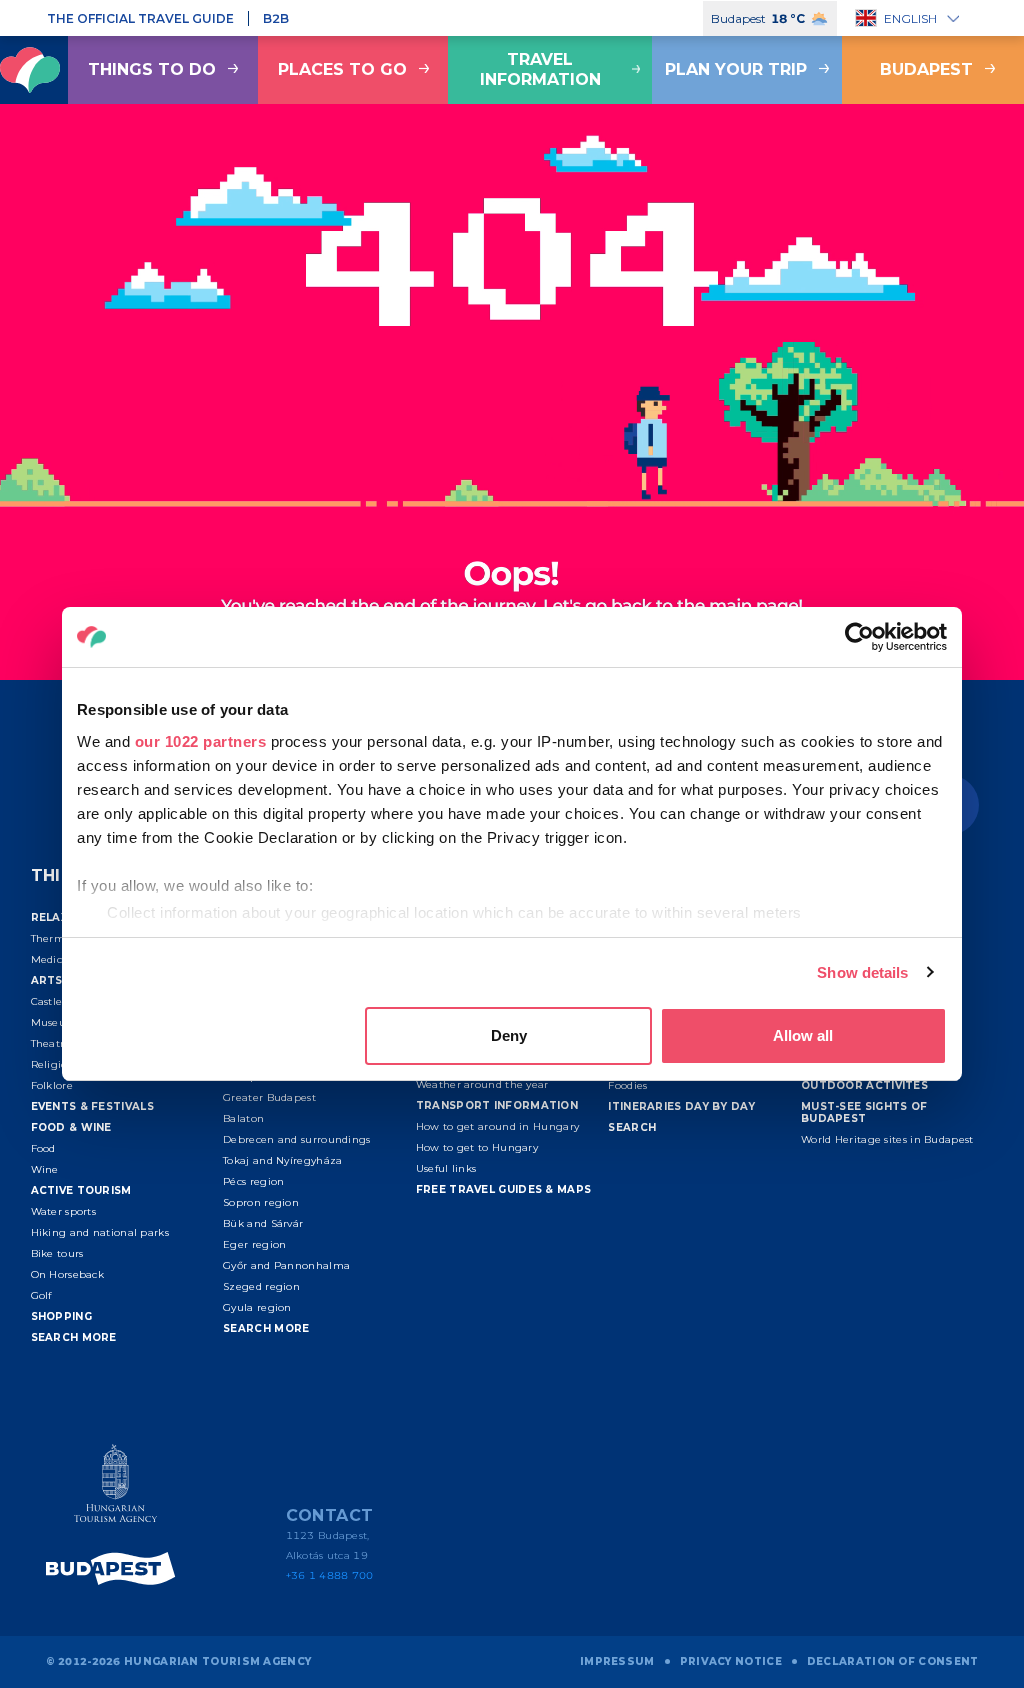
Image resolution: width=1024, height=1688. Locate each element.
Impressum (617, 1661)
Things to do (152, 69)
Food (43, 1148)
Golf (41, 1295)
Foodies (627, 1085)
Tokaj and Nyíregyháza (282, 1160)
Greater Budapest (269, 1097)
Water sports (64, 1211)
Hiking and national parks (100, 1232)
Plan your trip (736, 69)
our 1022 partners (201, 741)
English (910, 18)
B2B (276, 18)
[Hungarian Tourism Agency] (116, 1487)
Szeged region (261, 1286)
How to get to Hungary (477, 1147)
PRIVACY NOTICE (731, 1661)
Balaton (243, 1118)
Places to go (342, 69)
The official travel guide (140, 18)
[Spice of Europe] (116, 1568)
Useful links (446, 1168)
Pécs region (253, 1181)
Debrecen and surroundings (297, 1139)
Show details (862, 972)
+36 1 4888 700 (330, 1575)
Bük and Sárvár (263, 1223)
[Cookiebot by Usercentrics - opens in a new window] (859, 637)
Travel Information (540, 69)
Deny (509, 1035)
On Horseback (68, 1274)
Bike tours (57, 1253)
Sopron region (261, 1202)
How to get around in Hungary (497, 1126)
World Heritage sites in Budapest (887, 1139)
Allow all (803, 1035)
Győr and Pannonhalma (286, 1265)
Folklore (52, 1085)
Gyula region (257, 1307)
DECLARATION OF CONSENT (893, 1661)
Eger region (254, 1244)
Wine (45, 1169)
